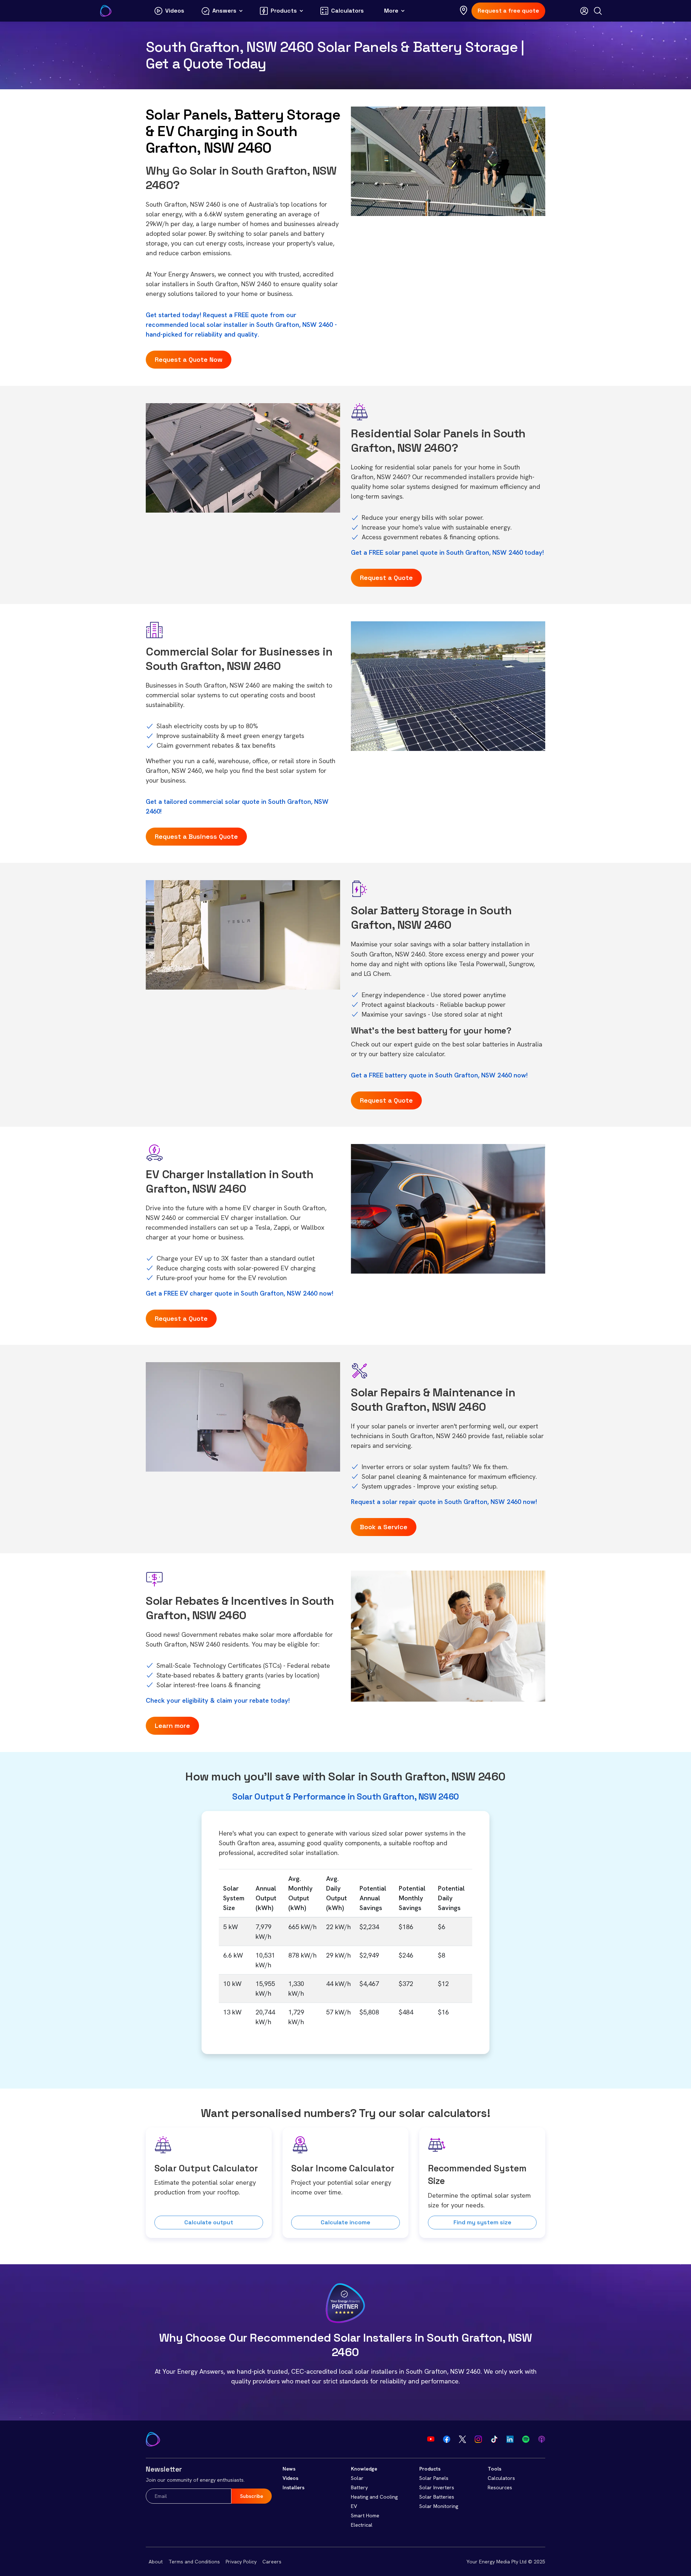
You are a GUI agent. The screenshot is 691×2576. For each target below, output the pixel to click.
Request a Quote (386, 578)
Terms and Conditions (194, 2562)
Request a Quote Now (189, 359)
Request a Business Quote (196, 836)
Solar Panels (434, 2478)
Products (430, 2469)
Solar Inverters (437, 2487)
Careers (272, 2562)
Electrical (362, 2525)
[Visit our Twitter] (462, 2439)
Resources (500, 2487)
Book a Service (384, 1527)
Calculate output (209, 2222)
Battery (359, 2487)
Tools (494, 2469)
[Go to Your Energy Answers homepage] (106, 11)
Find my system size (482, 2222)
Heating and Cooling (374, 2497)
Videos (290, 2478)
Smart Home (365, 2516)
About (156, 2562)
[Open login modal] (584, 11)
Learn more (172, 1726)
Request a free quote (508, 11)
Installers (293, 2487)
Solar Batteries (437, 2497)
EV (354, 2506)
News (289, 2469)
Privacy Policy (241, 2562)
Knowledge (364, 2469)
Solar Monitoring (439, 2506)
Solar (357, 2478)
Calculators (501, 2478)
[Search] (598, 11)
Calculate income (345, 2222)
